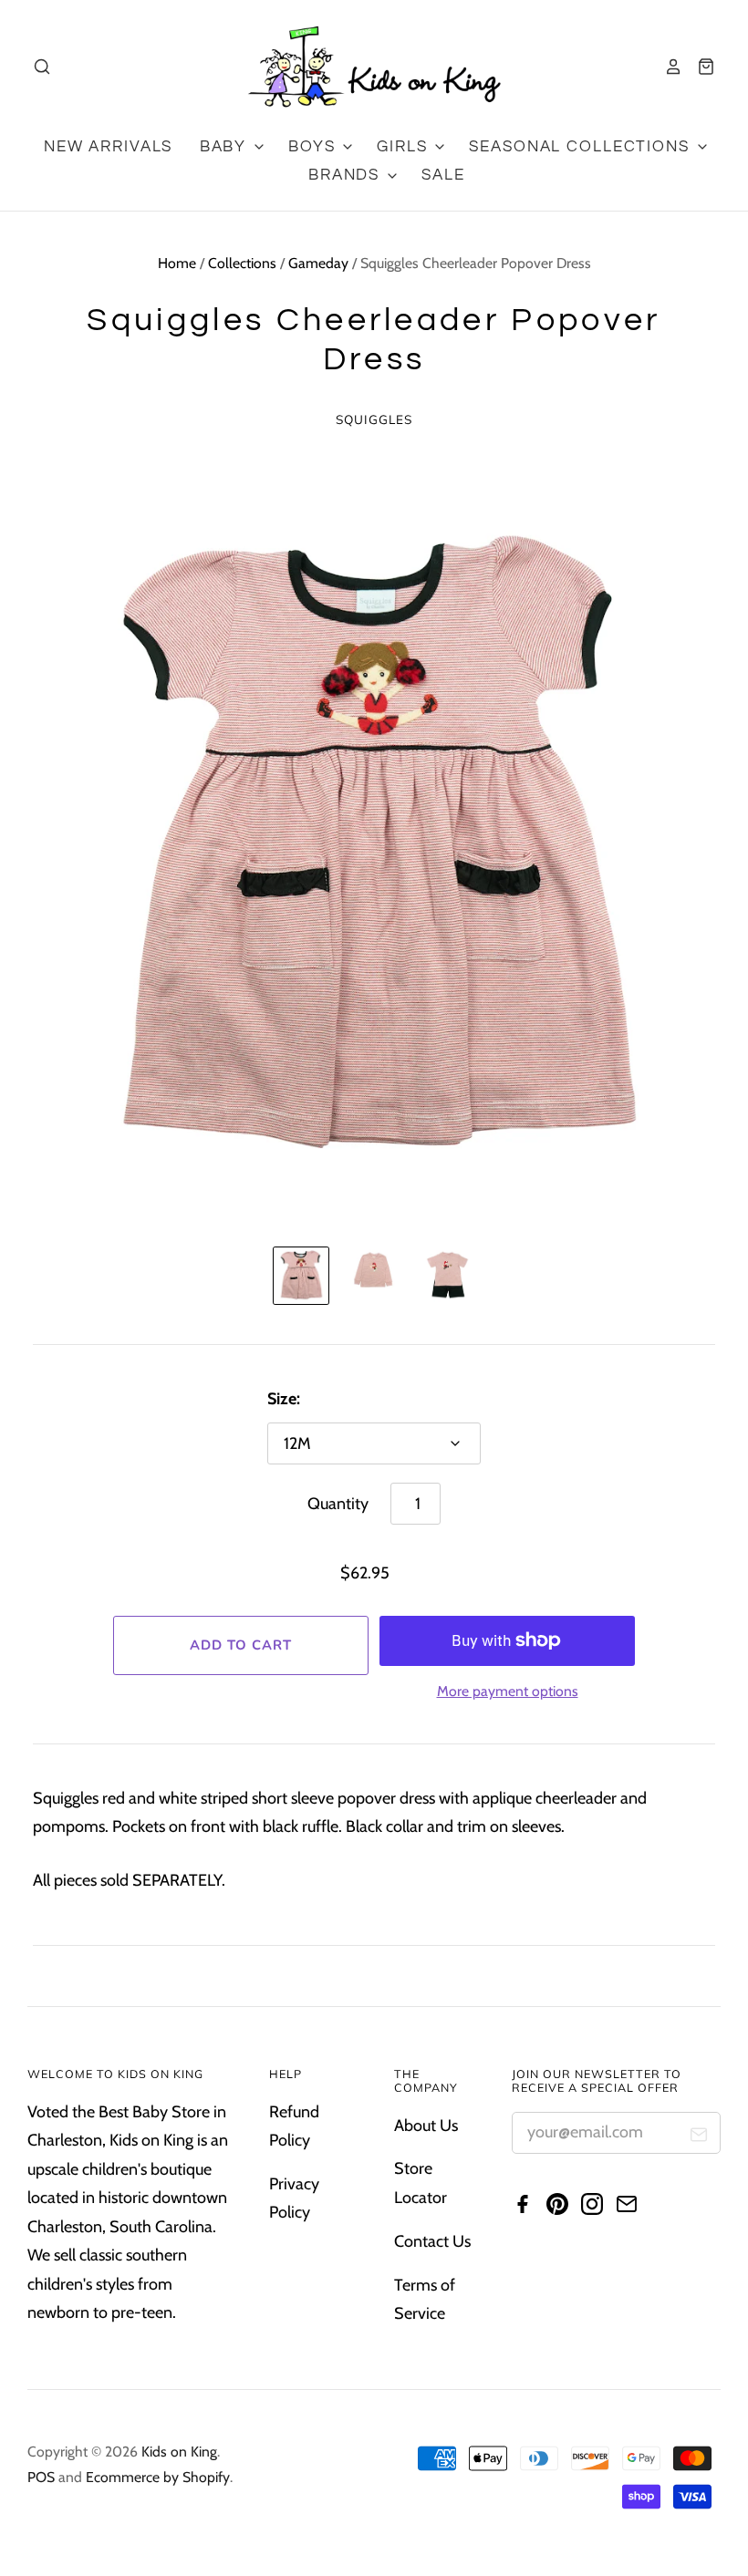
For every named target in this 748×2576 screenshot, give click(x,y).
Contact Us (432, 2241)
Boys (314, 147)
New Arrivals (108, 147)
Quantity (338, 1504)
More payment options (508, 1691)
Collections (242, 263)
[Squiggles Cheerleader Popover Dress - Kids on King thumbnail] (301, 1276)
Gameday (318, 263)
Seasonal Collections (582, 147)
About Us (426, 2126)
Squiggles (374, 419)
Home (177, 263)
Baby (226, 147)
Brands (347, 175)
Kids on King (179, 2452)
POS (41, 2477)
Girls (405, 147)
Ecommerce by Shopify (158, 2477)
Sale (443, 175)
